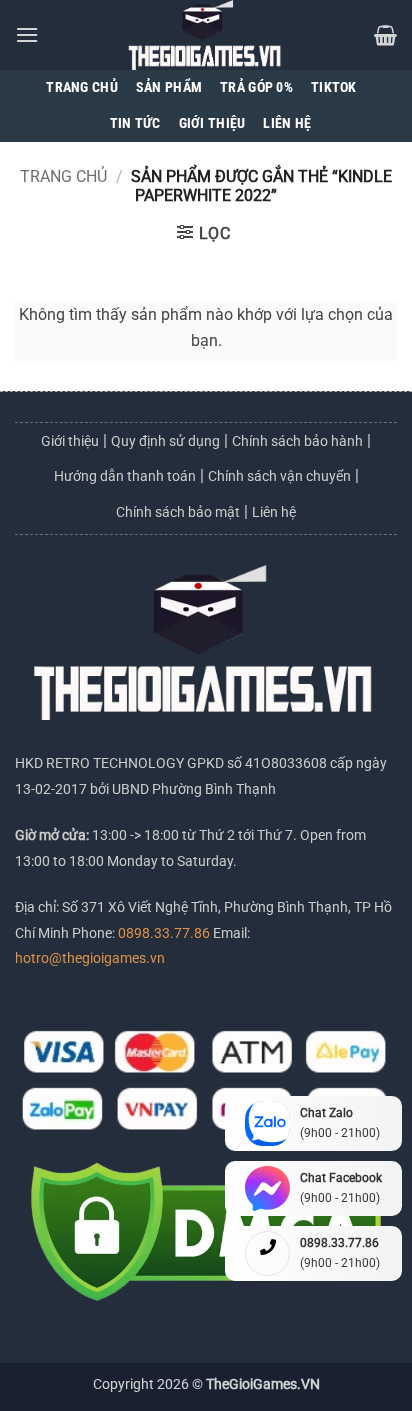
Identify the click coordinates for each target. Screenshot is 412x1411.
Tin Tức (135, 123)
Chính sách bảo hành (297, 441)
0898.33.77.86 (165, 933)
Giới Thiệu (212, 123)
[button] (27, 34)
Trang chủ (63, 176)
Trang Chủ (82, 87)
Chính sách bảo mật (178, 512)
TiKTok (334, 87)
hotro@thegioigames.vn (90, 958)
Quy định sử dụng (165, 441)
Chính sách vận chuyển (279, 476)
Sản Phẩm (169, 87)
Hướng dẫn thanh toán (125, 476)
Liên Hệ (287, 123)
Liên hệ (274, 512)
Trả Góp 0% (256, 87)
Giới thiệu (70, 441)
